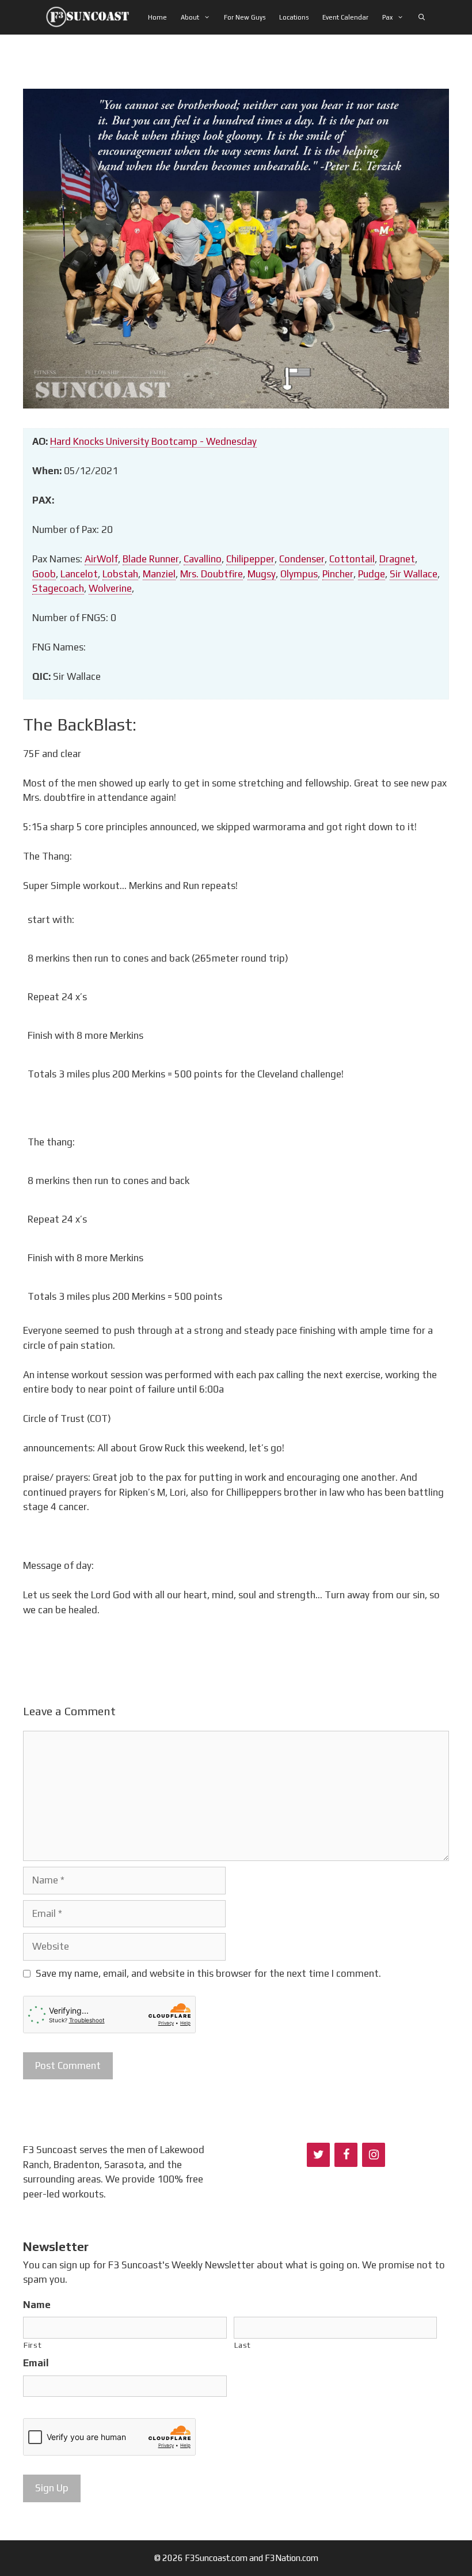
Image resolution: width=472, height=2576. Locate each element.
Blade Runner (151, 559)
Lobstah (120, 574)
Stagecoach (58, 588)
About (190, 17)
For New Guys (245, 17)
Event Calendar (345, 17)
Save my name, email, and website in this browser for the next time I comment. (208, 1973)
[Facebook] (346, 2155)
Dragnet (397, 559)
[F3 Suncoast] (91, 17)
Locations (294, 17)
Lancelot (79, 574)
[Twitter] (318, 2155)
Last (243, 2345)
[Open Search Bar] (421, 17)
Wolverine (110, 588)
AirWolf (101, 559)
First (33, 2345)
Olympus (299, 574)
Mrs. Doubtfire (212, 574)
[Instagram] (374, 2155)
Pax (387, 17)
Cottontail (352, 559)
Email (36, 2363)
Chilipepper (250, 559)
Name (37, 2305)
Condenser (302, 559)
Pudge (372, 574)
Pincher (338, 574)
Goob (44, 574)
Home (157, 17)
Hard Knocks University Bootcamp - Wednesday (153, 441)
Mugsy (262, 574)
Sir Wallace (414, 574)
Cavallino (203, 559)
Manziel (159, 574)
